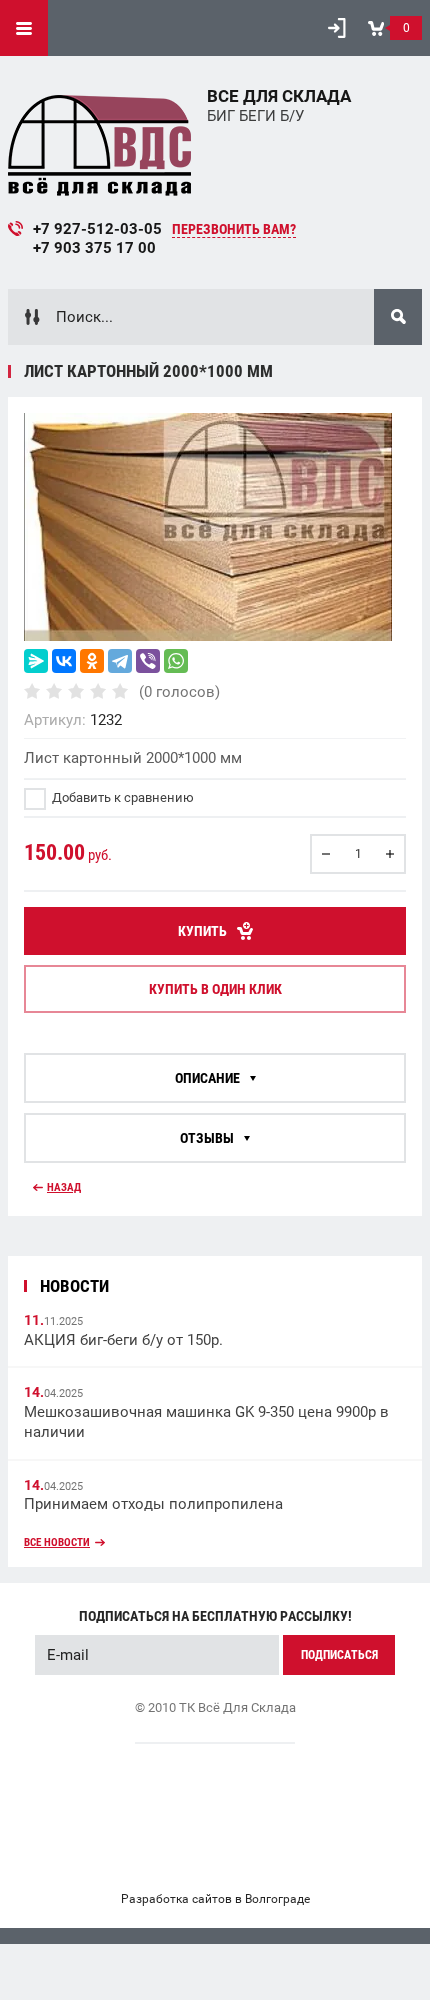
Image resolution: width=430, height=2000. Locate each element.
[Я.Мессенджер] (36, 661)
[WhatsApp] (176, 661)
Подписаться (339, 1655)
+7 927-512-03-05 (97, 229)
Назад (64, 1187)
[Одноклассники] (92, 661)
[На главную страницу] (100, 141)
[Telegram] (120, 661)
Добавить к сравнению (121, 797)
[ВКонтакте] (64, 661)
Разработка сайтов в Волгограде (215, 1899)
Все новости (57, 1542)
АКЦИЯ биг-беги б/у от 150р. (123, 1340)
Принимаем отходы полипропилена (153, 1504)
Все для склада (279, 96)
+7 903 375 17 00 (94, 248)
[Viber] (148, 661)
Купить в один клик (215, 989)
